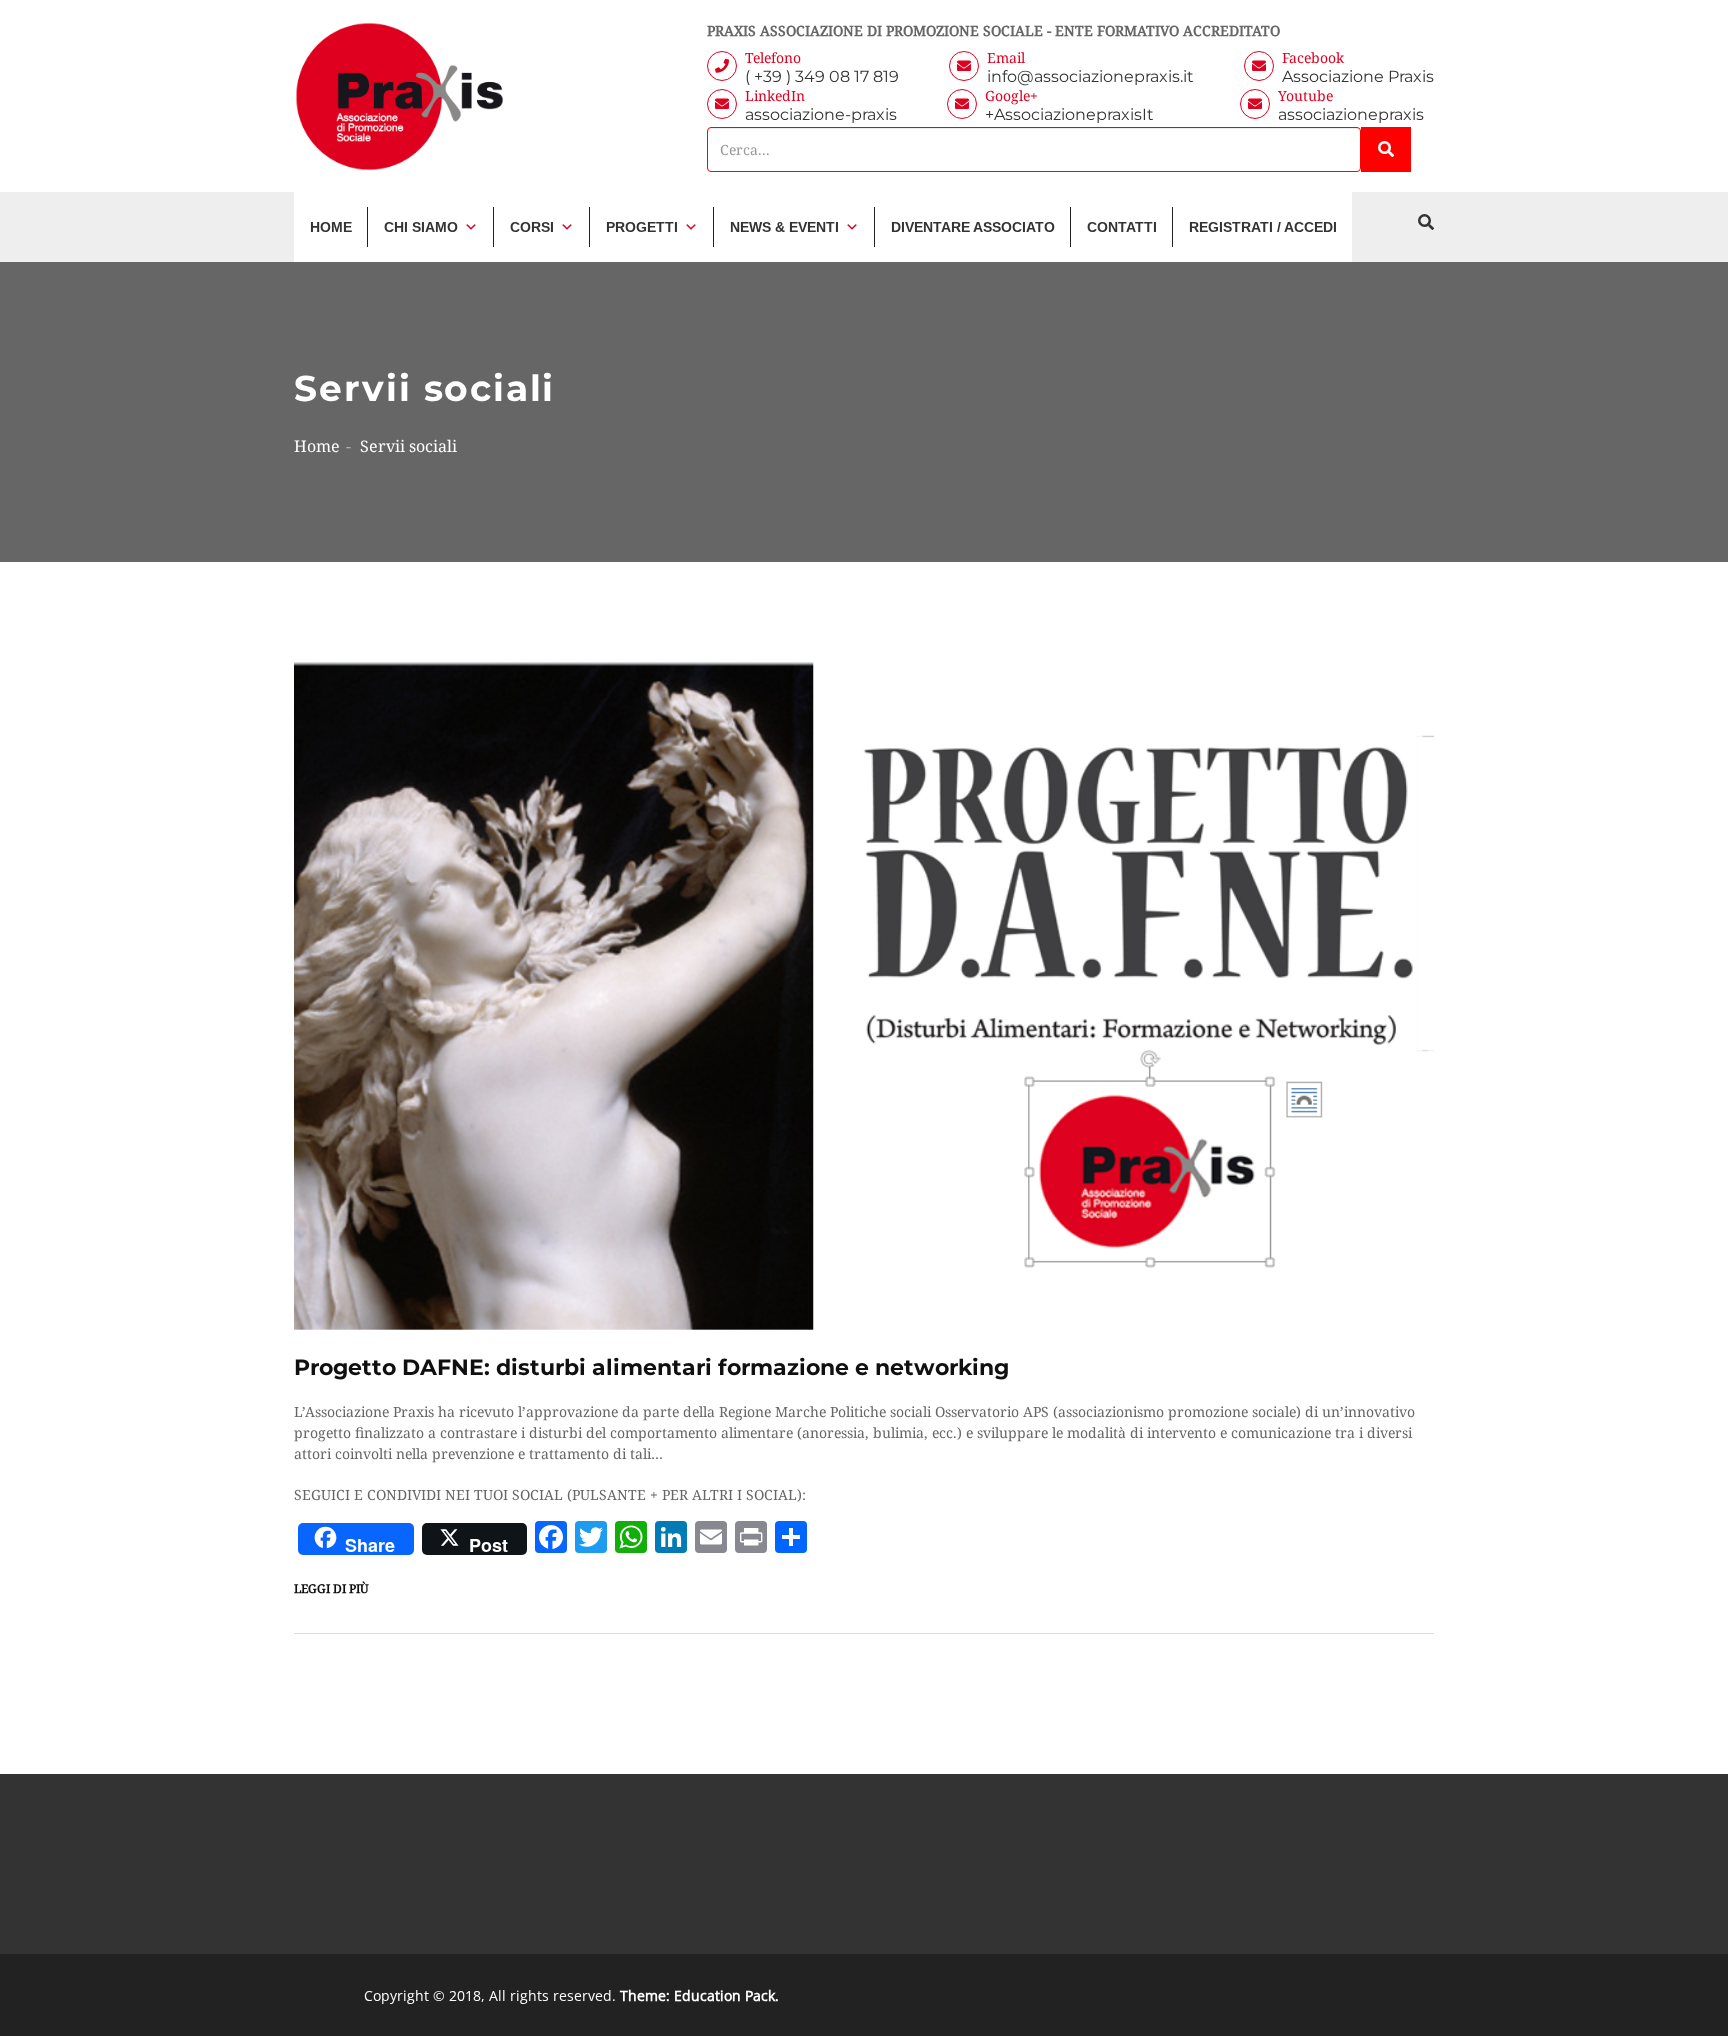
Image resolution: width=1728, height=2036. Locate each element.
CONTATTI (1122, 227)
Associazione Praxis (1358, 76)
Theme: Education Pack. (699, 1995)
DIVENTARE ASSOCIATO (973, 227)
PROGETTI (642, 227)
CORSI (532, 227)
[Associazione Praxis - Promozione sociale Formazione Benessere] (399, 95)
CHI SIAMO (421, 227)
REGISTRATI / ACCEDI (1263, 227)
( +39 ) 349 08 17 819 (822, 76)
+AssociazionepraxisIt (1087, 114)
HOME (331, 227)
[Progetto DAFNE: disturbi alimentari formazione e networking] (864, 994)
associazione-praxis (821, 114)
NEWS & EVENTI (784, 227)
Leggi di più (331, 1588)
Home (317, 446)
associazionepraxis (1351, 114)
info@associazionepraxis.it (1090, 76)
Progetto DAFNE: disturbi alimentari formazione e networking (651, 1367)
